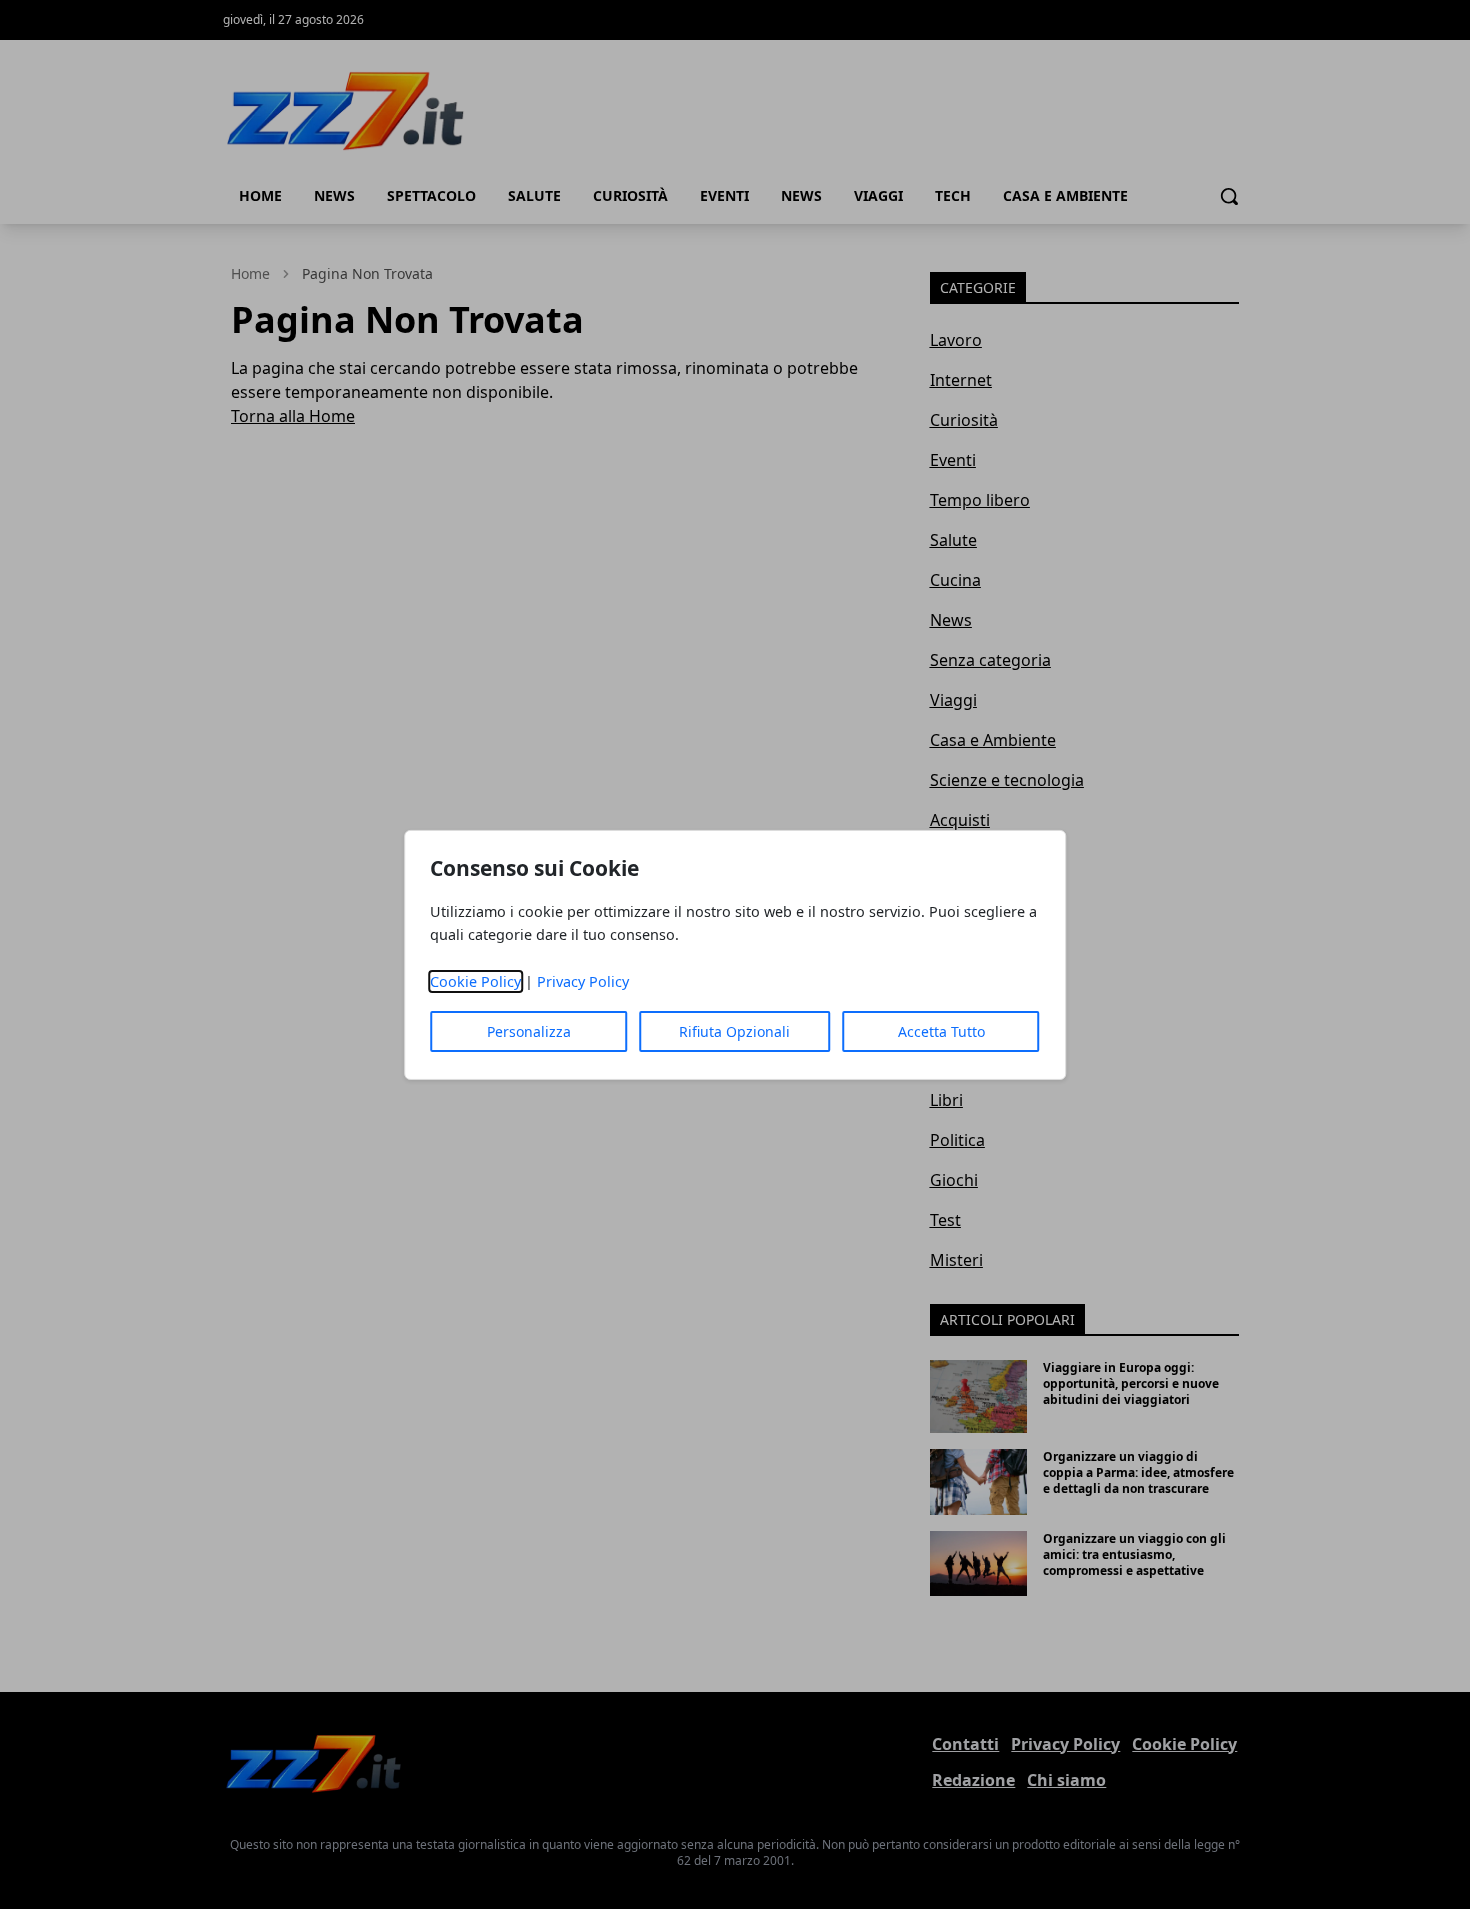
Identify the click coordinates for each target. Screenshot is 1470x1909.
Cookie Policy (475, 981)
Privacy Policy (583, 981)
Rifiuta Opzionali (734, 1031)
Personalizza (529, 1031)
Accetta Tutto (941, 1031)
